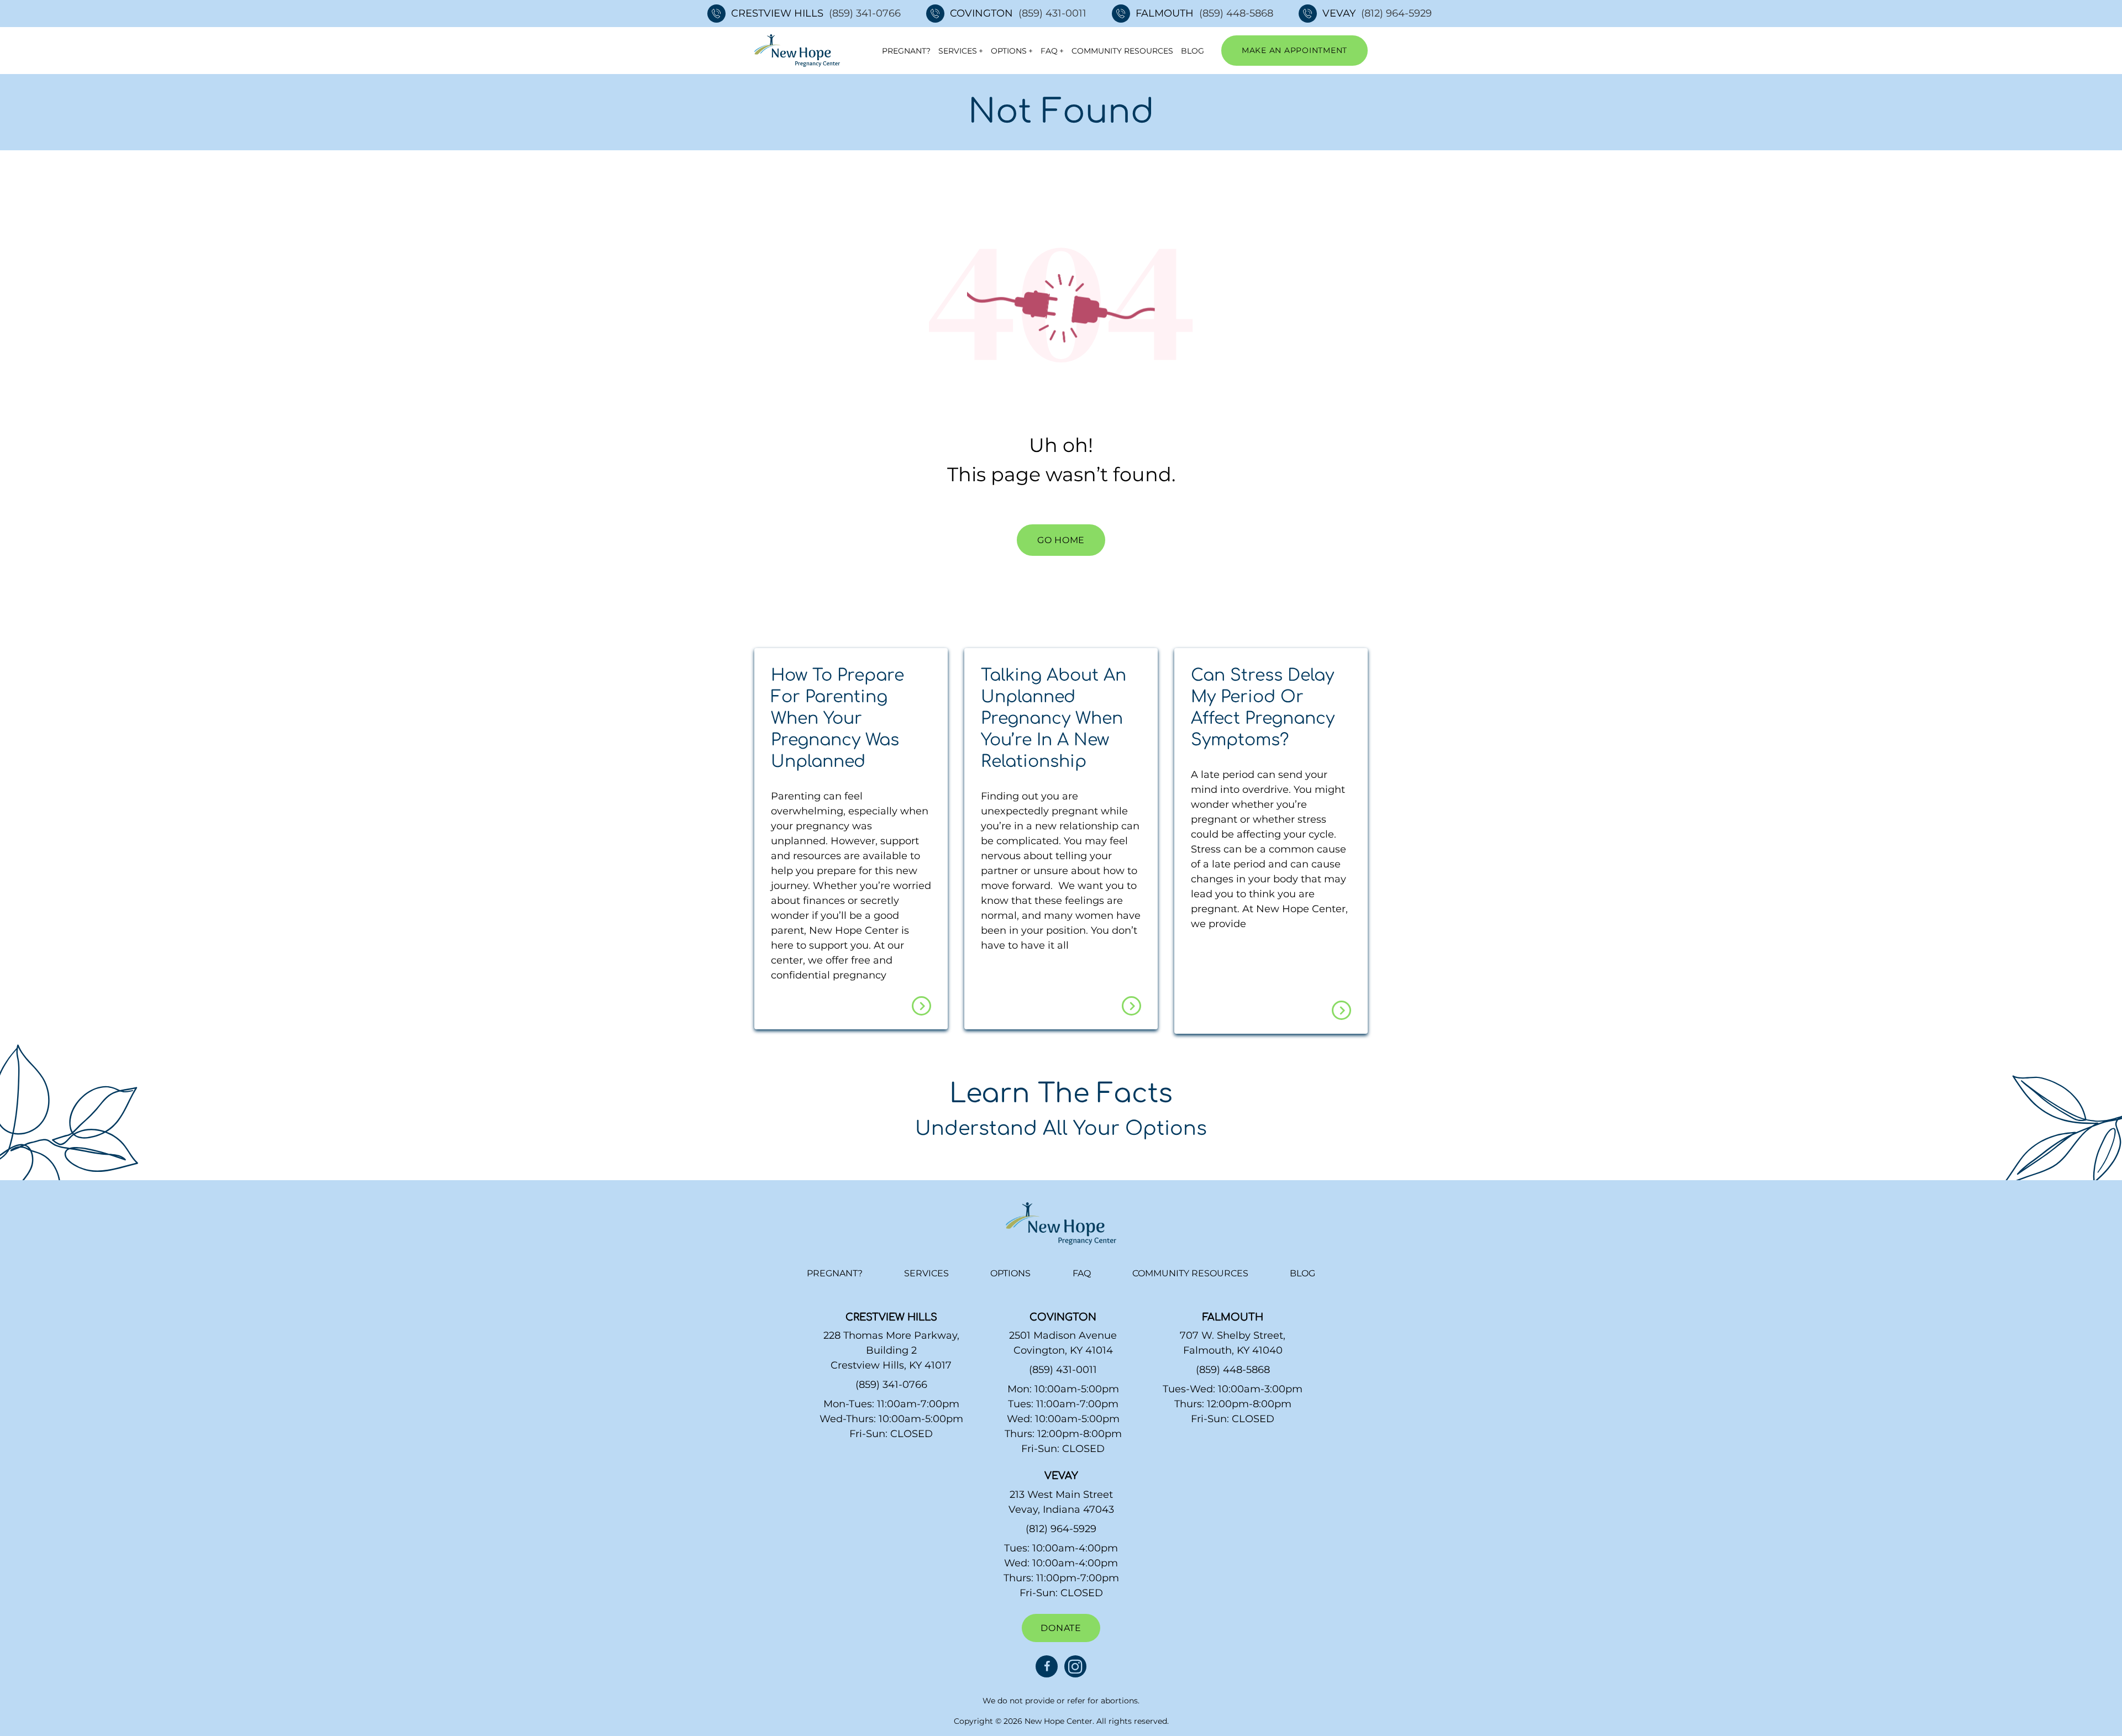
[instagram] (1075, 1666)
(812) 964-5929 (1396, 13)
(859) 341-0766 (865, 13)
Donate (1061, 1628)
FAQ (1049, 51)
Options (1009, 51)
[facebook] (1047, 1666)
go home (1061, 540)
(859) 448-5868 (1236, 13)
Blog (1193, 51)
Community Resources (1122, 51)
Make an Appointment (1294, 50)
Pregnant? (906, 51)
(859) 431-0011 (1052, 13)
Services (958, 51)
